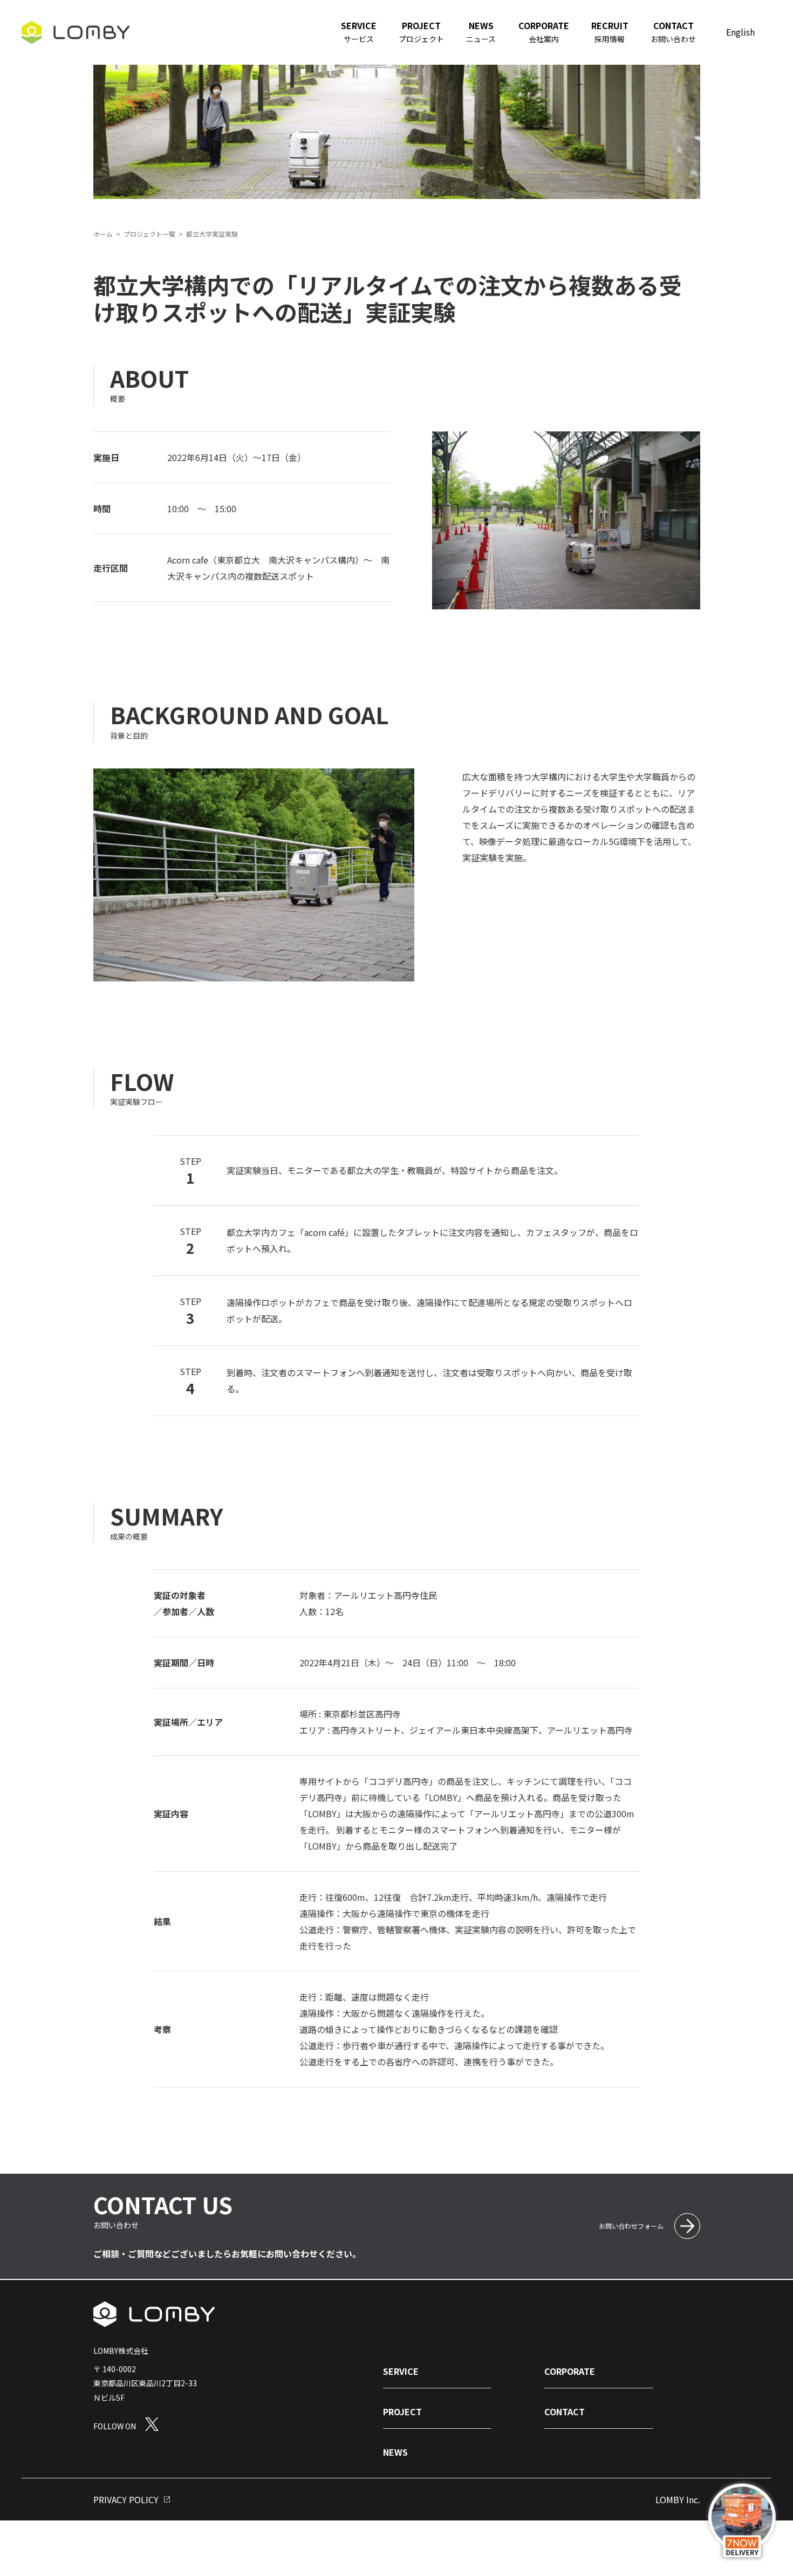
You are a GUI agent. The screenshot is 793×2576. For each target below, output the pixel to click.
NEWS (395, 2453)
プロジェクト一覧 (149, 234)
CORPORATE (570, 2371)
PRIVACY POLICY (126, 2499)
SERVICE (401, 2371)
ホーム (103, 234)
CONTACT (565, 2412)
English (740, 32)
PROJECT (402, 2412)
